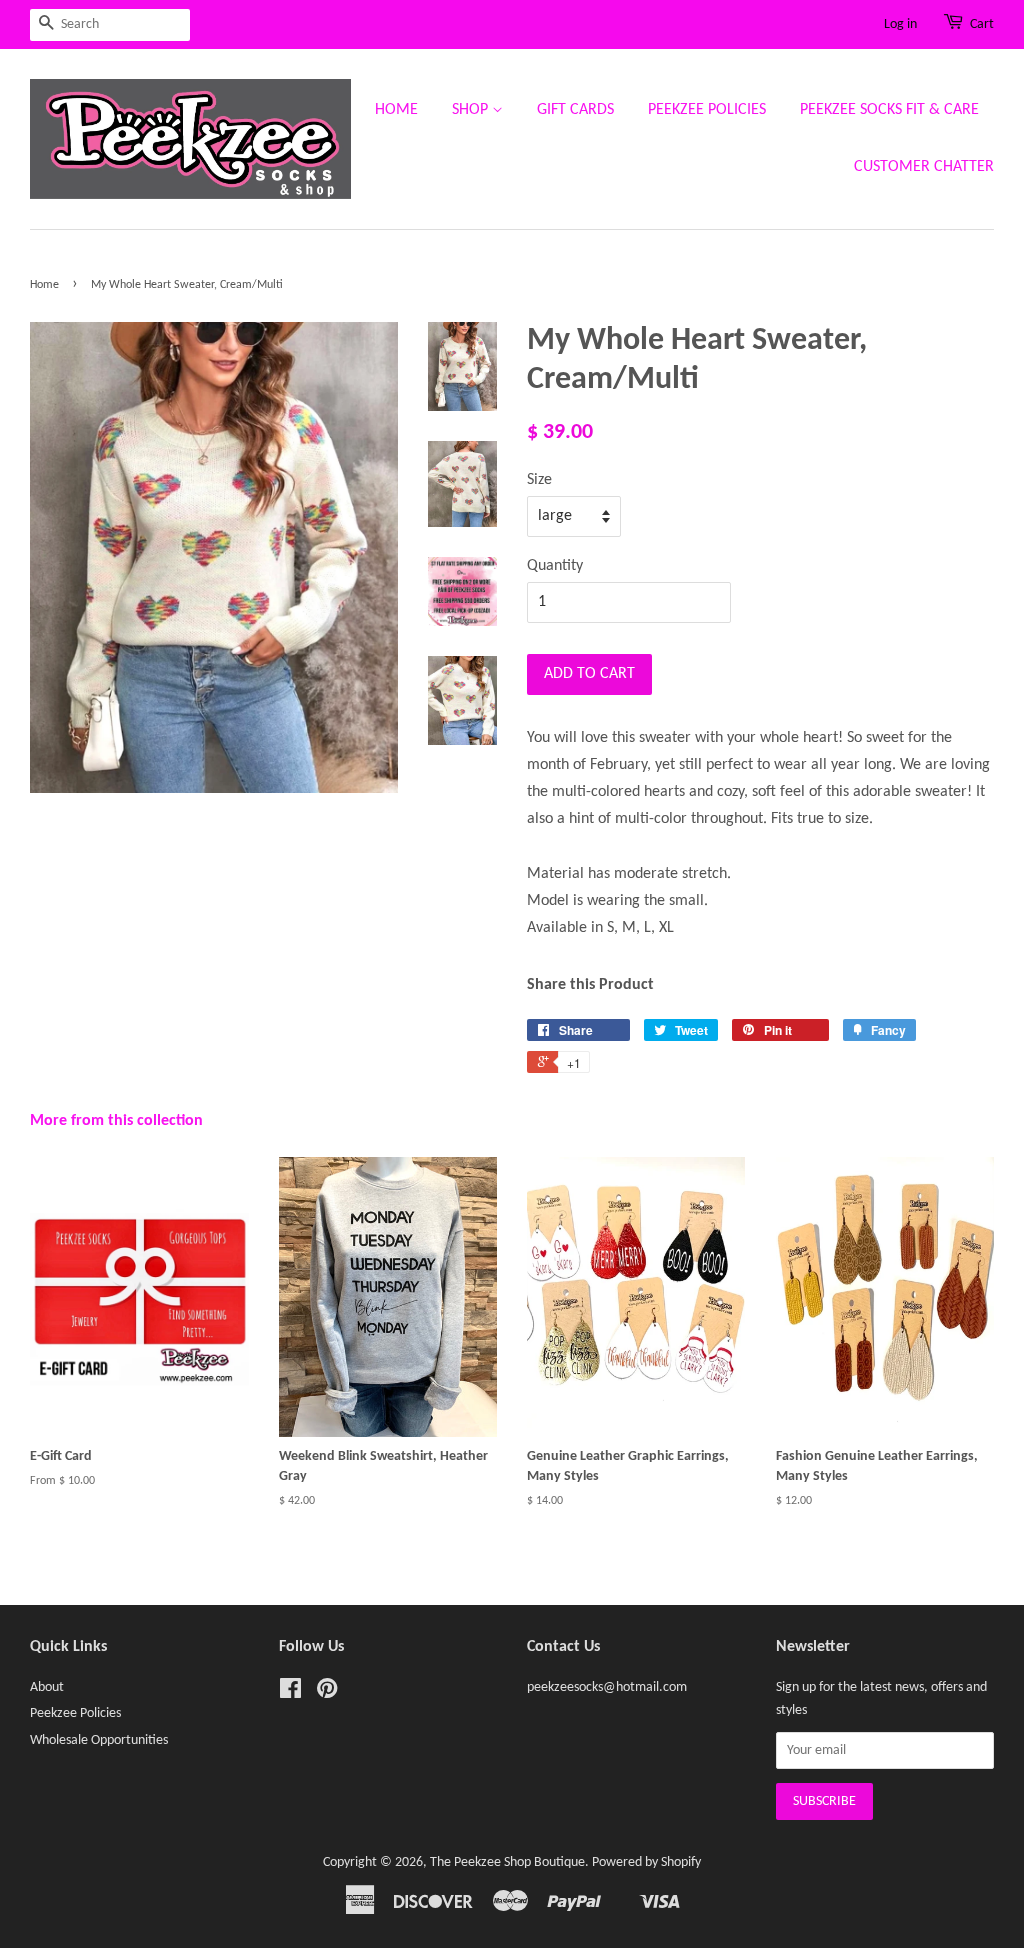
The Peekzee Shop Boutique (507, 1862)
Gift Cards (575, 110)
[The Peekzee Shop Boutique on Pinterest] (327, 1693)
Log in (900, 24)
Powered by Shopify (646, 1862)
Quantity (555, 566)
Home (396, 110)
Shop (472, 110)
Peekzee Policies (707, 110)
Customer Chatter (924, 167)
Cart (982, 24)
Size (539, 480)
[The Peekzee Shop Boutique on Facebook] (290, 1693)
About (47, 1687)
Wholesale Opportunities (99, 1740)
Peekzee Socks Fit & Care (889, 110)
